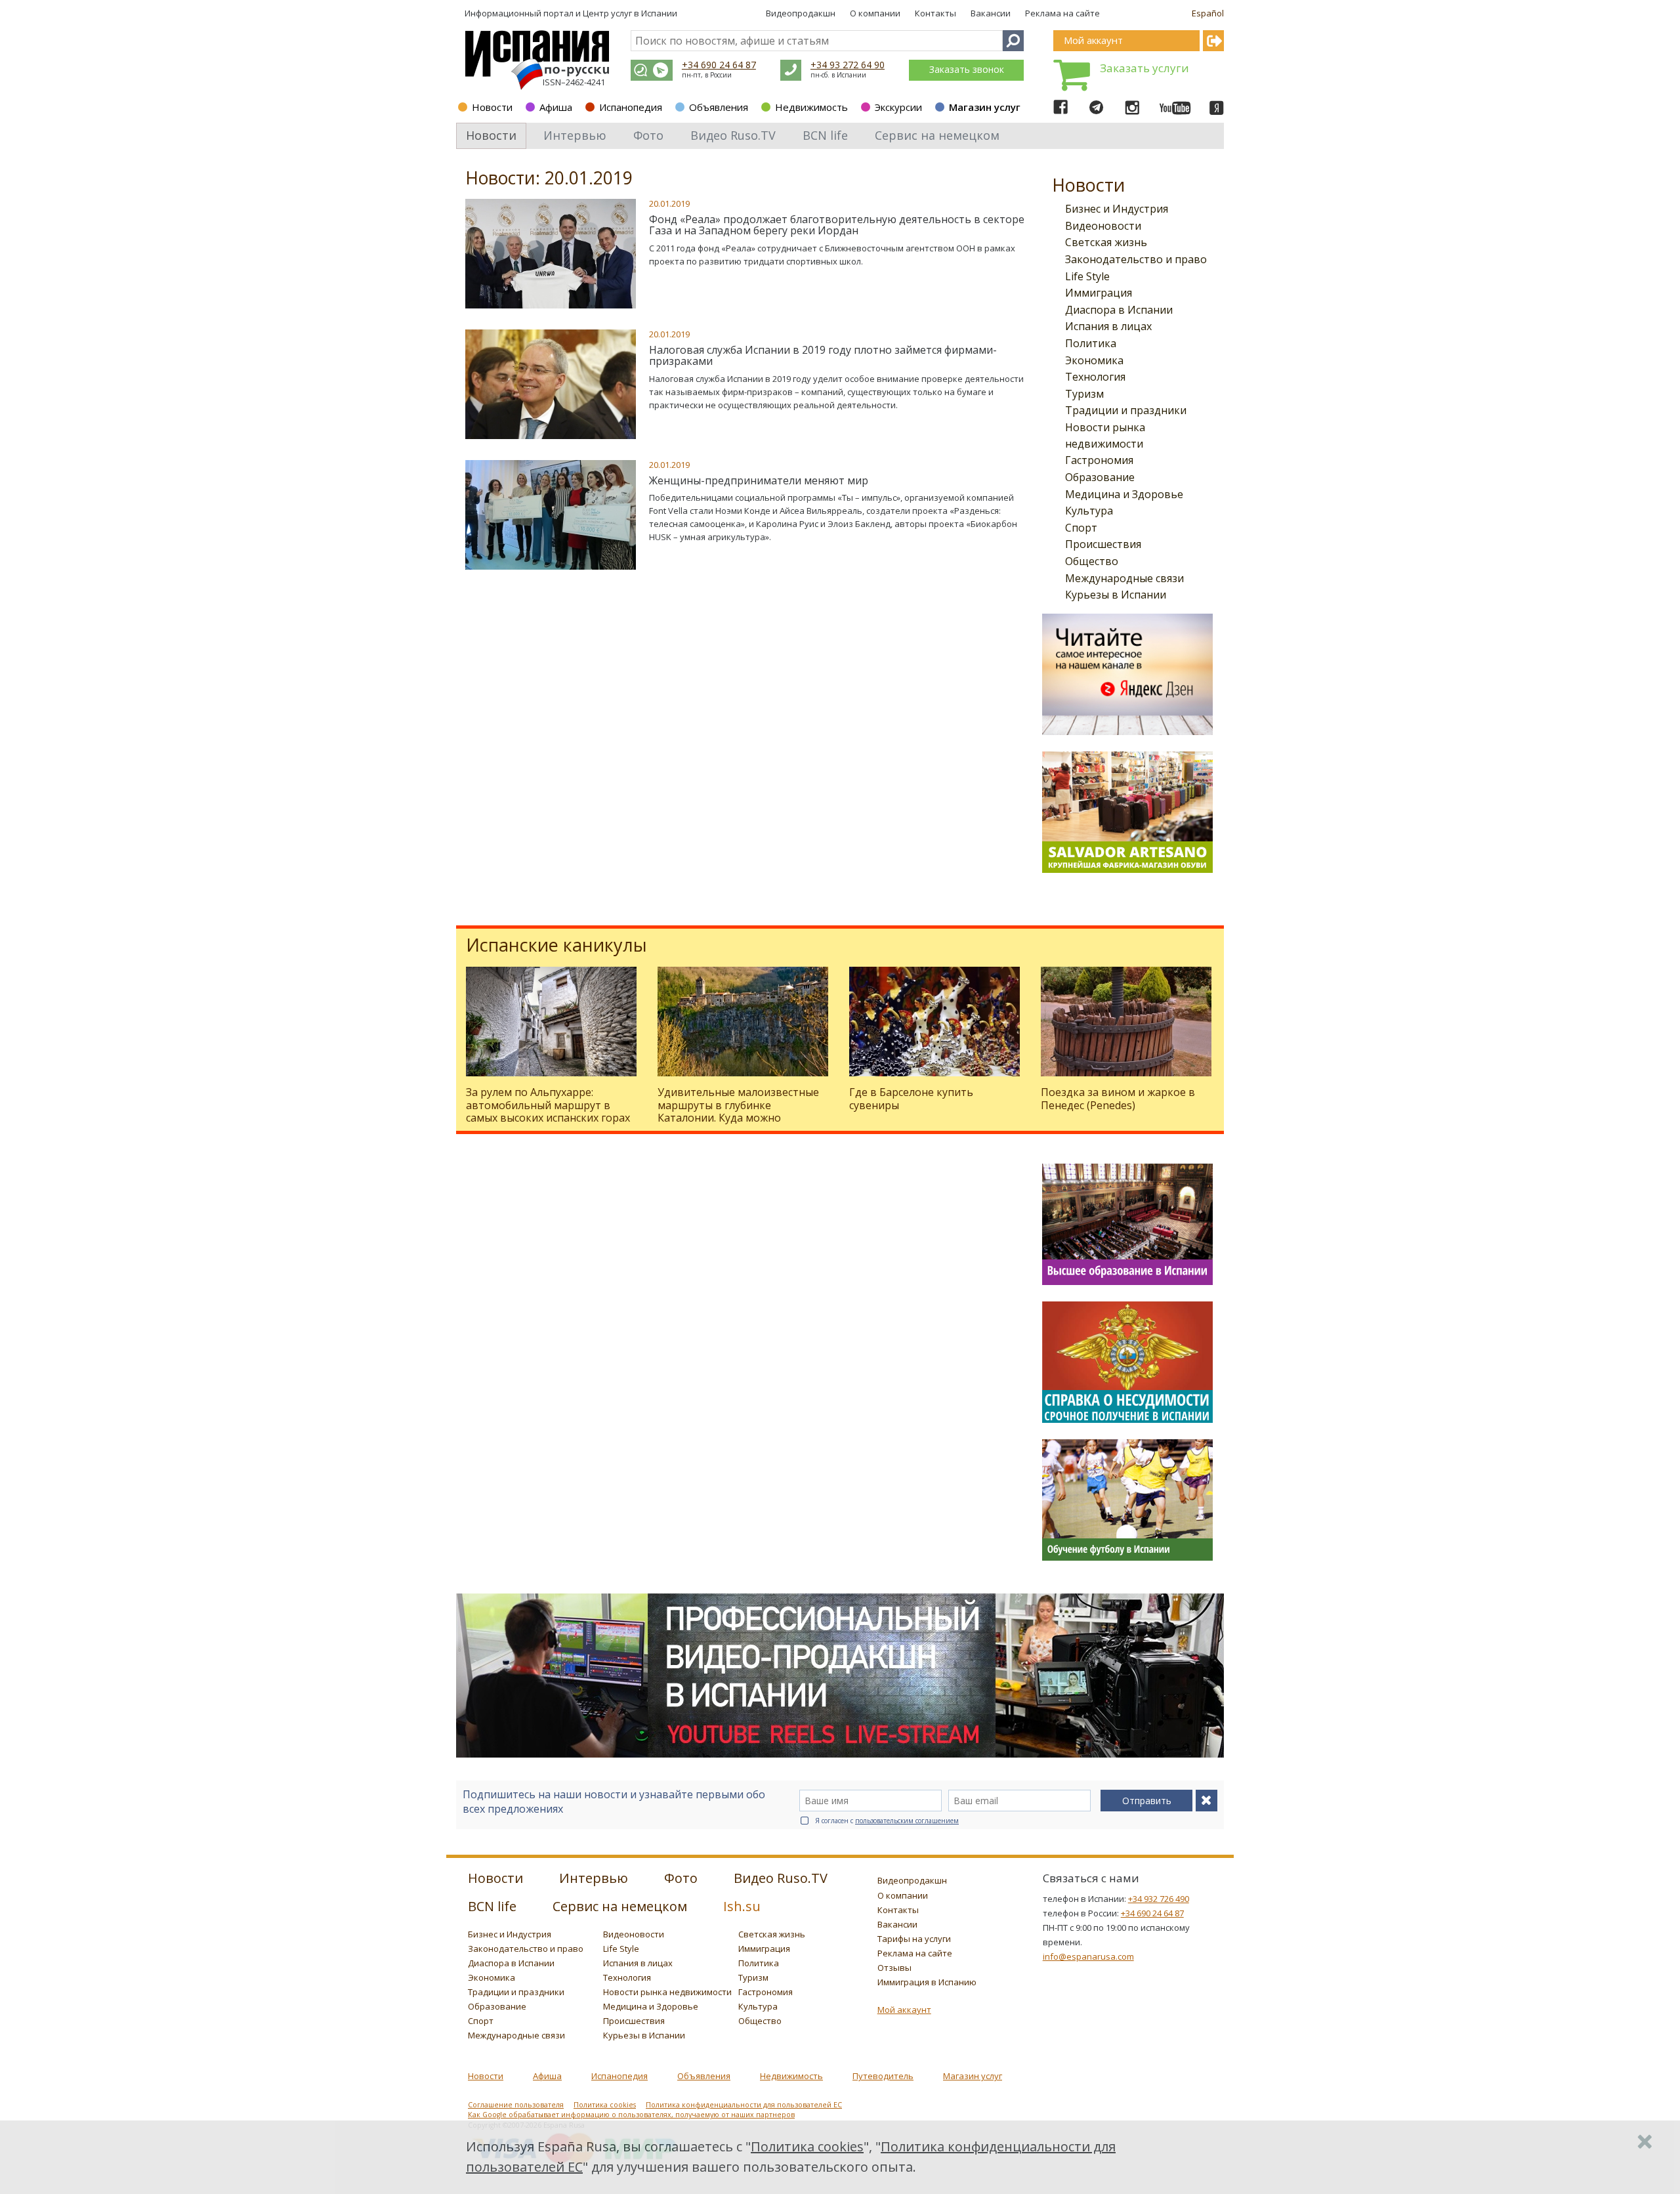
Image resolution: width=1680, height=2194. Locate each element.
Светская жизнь (1106, 242)
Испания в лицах (1108, 326)
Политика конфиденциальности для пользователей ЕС (744, 2105)
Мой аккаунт (904, 2010)
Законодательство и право (1136, 259)
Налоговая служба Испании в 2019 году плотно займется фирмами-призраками (823, 356)
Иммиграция (1099, 293)
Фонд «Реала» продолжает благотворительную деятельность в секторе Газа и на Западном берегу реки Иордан (837, 225)
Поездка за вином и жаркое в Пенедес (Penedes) (1118, 1098)
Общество (1092, 561)
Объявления (719, 107)
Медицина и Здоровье (1124, 494)
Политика (1091, 343)
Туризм (1084, 394)
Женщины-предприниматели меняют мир (759, 480)
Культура (1089, 511)
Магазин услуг (985, 107)
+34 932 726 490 (1159, 1899)
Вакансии (991, 13)
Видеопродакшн (801, 13)
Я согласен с (887, 1821)
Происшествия (1103, 544)
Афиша (556, 107)
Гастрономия (1099, 460)
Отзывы (894, 1968)
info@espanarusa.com (1088, 1956)
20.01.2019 (669, 203)
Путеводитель (883, 2076)
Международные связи (1124, 578)
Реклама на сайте (1062, 13)
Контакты (935, 13)
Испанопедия (631, 107)
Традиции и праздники (1126, 410)
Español (1208, 13)
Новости (492, 107)
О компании (875, 13)
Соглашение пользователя (516, 2105)
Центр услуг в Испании (630, 13)
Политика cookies (605, 2105)
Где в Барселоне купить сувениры (911, 1098)
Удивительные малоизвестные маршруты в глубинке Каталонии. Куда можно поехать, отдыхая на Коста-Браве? (738, 1117)
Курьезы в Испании (1116, 595)
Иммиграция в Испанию (927, 1982)
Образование (1100, 477)
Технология (1095, 377)
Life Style (1087, 276)
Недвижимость (811, 107)
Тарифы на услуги (914, 1939)
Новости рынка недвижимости (667, 1992)
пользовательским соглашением (907, 1821)
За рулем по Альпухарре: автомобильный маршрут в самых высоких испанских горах (548, 1105)
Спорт (1081, 528)
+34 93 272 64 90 (848, 65)
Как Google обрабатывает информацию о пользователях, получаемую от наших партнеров (631, 2115)
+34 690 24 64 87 (719, 65)
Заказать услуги (1144, 68)
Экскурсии (898, 107)
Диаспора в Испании (1119, 310)
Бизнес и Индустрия (1117, 209)
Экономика (1094, 360)
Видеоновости (1103, 226)
